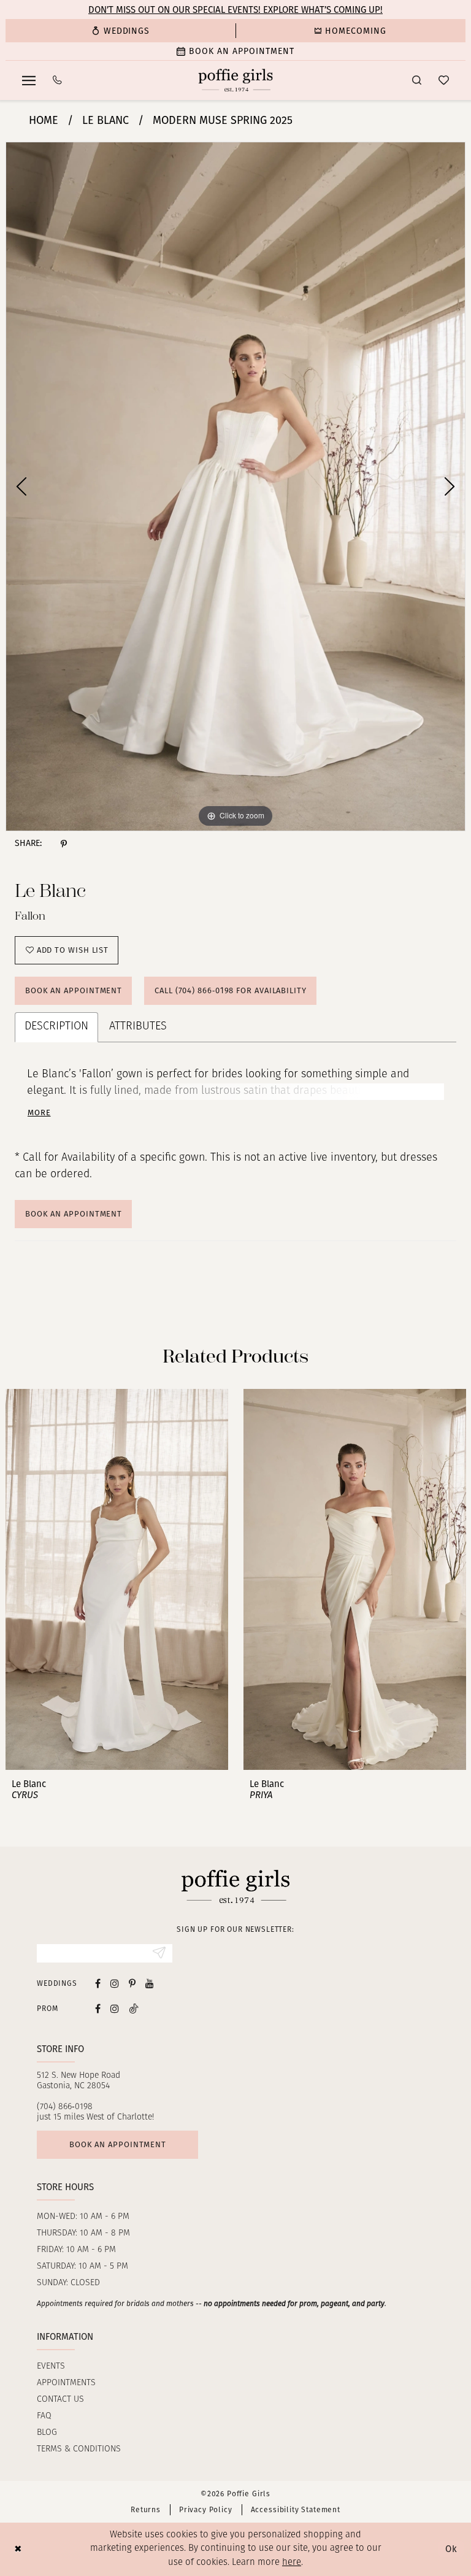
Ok (451, 2549)
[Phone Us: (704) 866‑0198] (57, 80)
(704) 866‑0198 (65, 2107)
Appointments (66, 2383)
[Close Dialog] (18, 2549)
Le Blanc (105, 120)
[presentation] (117, 1580)
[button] (29, 80)
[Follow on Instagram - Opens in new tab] (115, 2008)
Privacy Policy (206, 2510)
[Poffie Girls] (236, 80)
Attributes (138, 1027)
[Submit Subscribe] (159, 1953)
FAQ (44, 2416)
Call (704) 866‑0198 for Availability (231, 990)
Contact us (60, 2400)
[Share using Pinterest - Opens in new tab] (64, 844)
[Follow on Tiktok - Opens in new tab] (134, 2008)
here (292, 2563)
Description (56, 1027)
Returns (146, 2510)
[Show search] (417, 80)
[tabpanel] (235, 486)
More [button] (39, 1113)
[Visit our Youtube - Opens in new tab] (150, 1983)
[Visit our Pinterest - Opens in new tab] (132, 1983)
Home (44, 120)
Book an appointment (118, 2144)
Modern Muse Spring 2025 (223, 120)
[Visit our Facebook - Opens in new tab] (98, 1983)
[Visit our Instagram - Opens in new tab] (115, 1983)
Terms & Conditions (79, 2449)
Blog (47, 2433)
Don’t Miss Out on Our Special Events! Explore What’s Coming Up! (235, 10)
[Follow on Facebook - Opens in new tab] (98, 2008)
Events (51, 2366)
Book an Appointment (74, 990)
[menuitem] (121, 31)
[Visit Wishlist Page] (444, 80)
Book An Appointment (74, 1214)
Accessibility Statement (296, 2510)
